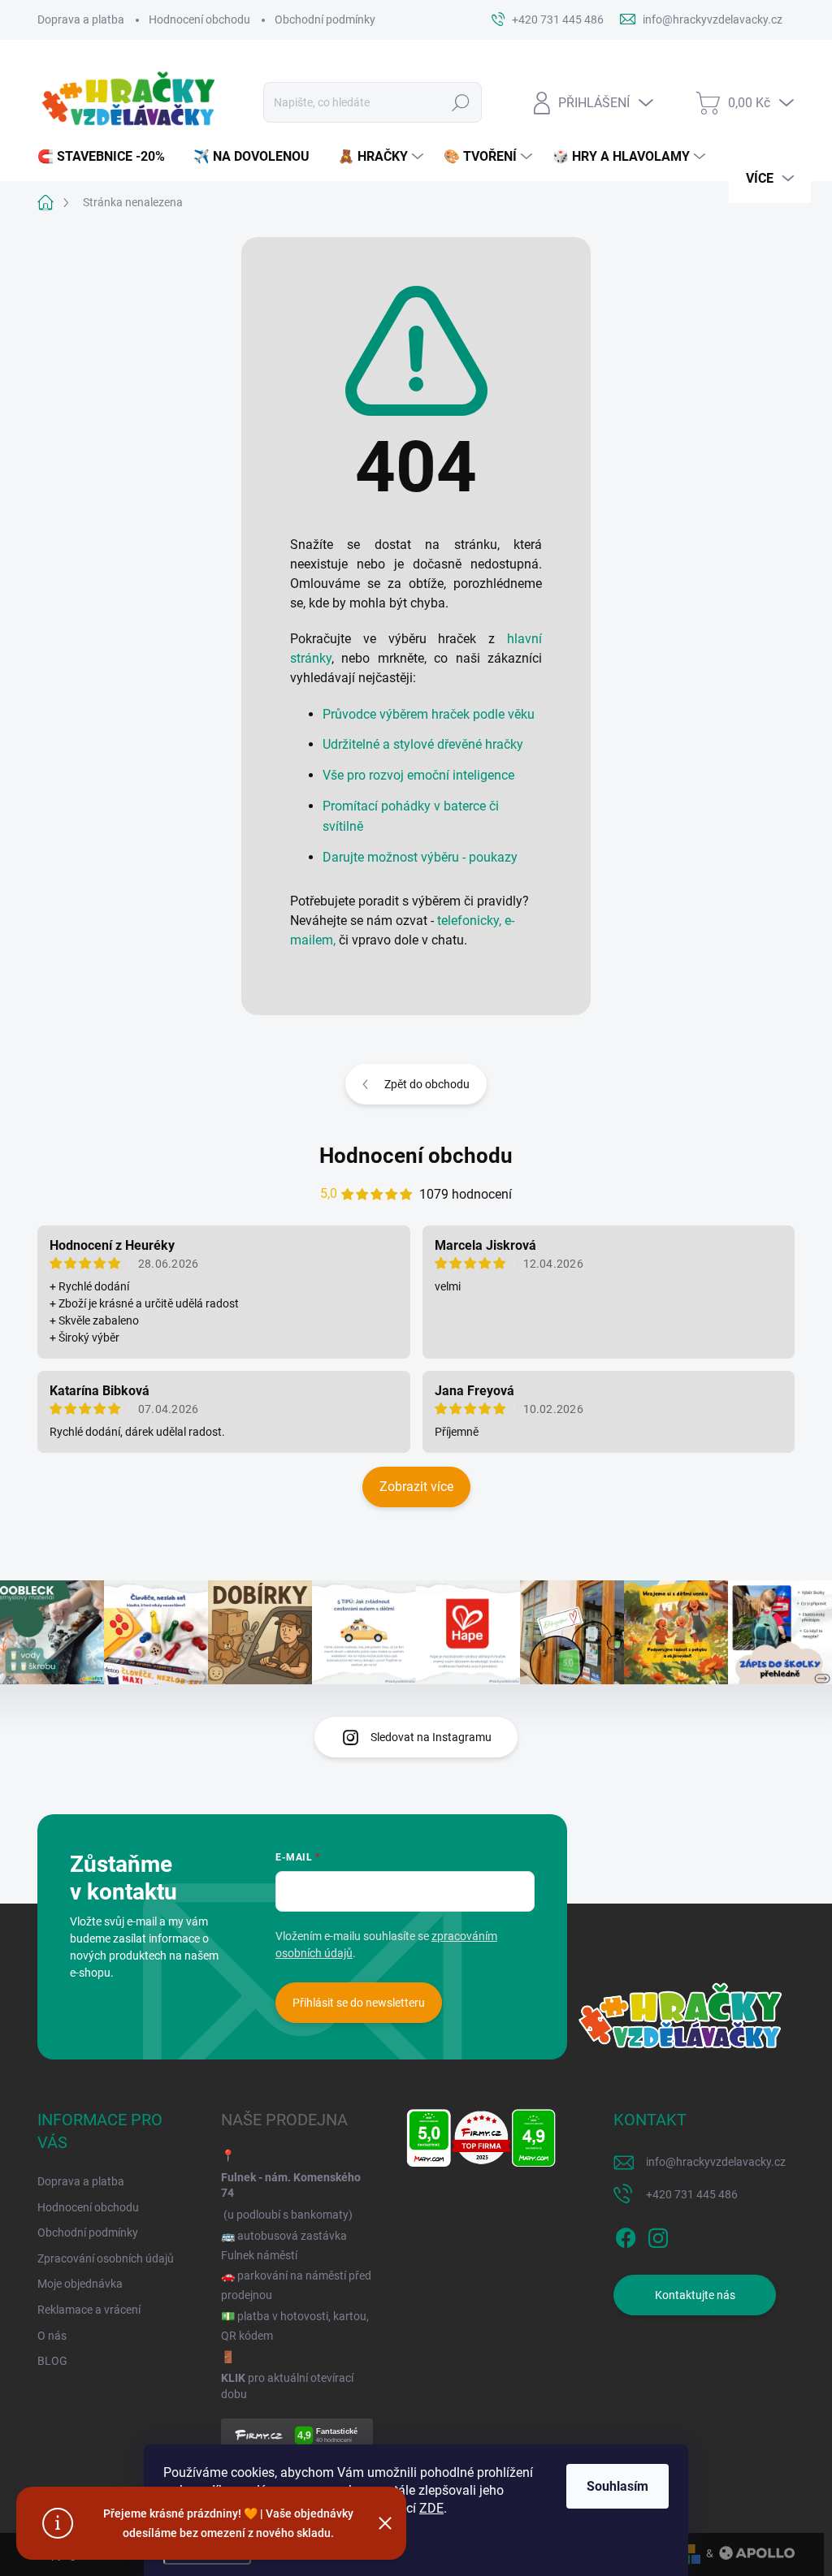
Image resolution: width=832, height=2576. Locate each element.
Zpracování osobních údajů (106, 2258)
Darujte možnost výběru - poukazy (420, 857)
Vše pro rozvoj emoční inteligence (418, 775)
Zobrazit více (416, 1487)
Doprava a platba (81, 19)
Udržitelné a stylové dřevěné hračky (423, 744)
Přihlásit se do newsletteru (359, 2003)
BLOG (52, 2361)
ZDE (431, 2508)
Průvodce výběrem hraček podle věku (429, 714)
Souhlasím (617, 2486)
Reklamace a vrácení (89, 2310)
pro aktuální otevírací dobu (287, 2386)
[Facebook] (626, 2235)
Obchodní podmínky (325, 19)
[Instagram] (658, 2235)
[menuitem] (107, 157)
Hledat (460, 102)
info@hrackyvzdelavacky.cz (716, 2162)
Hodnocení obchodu (199, 19)
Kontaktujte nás (695, 2295)
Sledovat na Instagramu (431, 1737)
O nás (52, 2336)
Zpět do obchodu (427, 1084)
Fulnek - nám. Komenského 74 (291, 2185)
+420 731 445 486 (692, 2194)
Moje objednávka (80, 2284)
